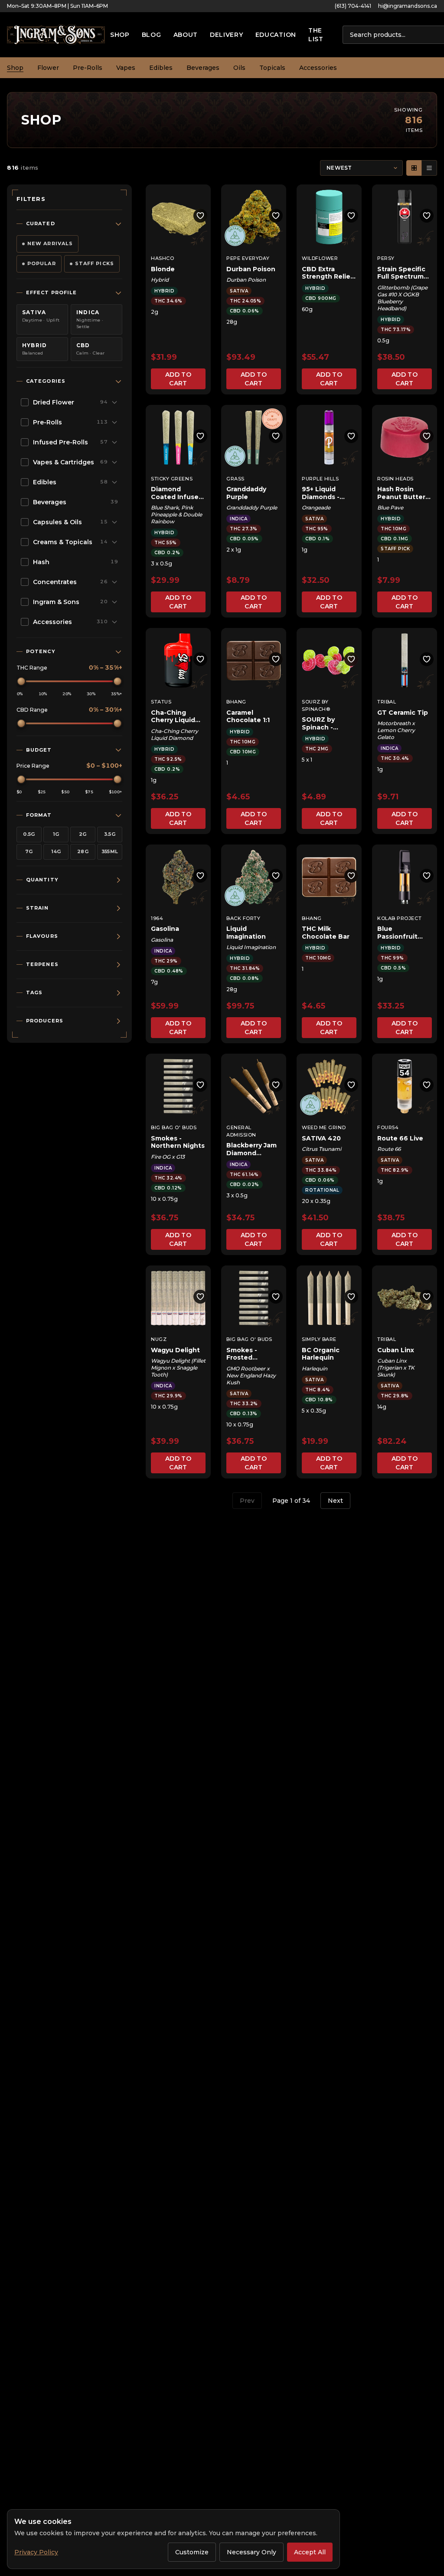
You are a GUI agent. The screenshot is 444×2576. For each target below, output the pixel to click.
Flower (48, 68)
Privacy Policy (36, 2552)
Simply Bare (319, 1339)
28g (83, 851)
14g (56, 851)
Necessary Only (251, 2552)
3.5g (110, 834)
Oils (239, 68)
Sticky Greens (172, 479)
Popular (42, 263)
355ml (110, 851)
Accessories (318, 68)
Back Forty (243, 918)
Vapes (126, 68)
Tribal (387, 702)
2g (83, 834)
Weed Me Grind (324, 1127)
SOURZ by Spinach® (316, 705)
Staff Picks (95, 263)
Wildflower (320, 258)
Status (161, 702)
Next (335, 1501)
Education (276, 35)
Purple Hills (320, 479)
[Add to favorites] (200, 216)
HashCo (162, 258)
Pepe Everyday (248, 258)
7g (29, 851)
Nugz (159, 1339)
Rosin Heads (395, 479)
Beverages (203, 68)
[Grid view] (414, 168)
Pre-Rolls (88, 68)
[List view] (429, 168)
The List (316, 35)
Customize (192, 2552)
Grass (235, 479)
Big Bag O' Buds (174, 1127)
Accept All (310, 2552)
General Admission (241, 1131)
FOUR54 (388, 1127)
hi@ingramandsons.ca (408, 6)
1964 (157, 918)
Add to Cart (178, 379)
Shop (120, 35)
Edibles (161, 68)
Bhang (236, 702)
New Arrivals (50, 243)
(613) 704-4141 (353, 6)
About (186, 35)
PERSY (386, 258)
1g (56, 834)
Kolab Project (399, 918)
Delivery (227, 35)
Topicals (272, 68)
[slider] (21, 681)
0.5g (29, 834)
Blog (152, 35)
